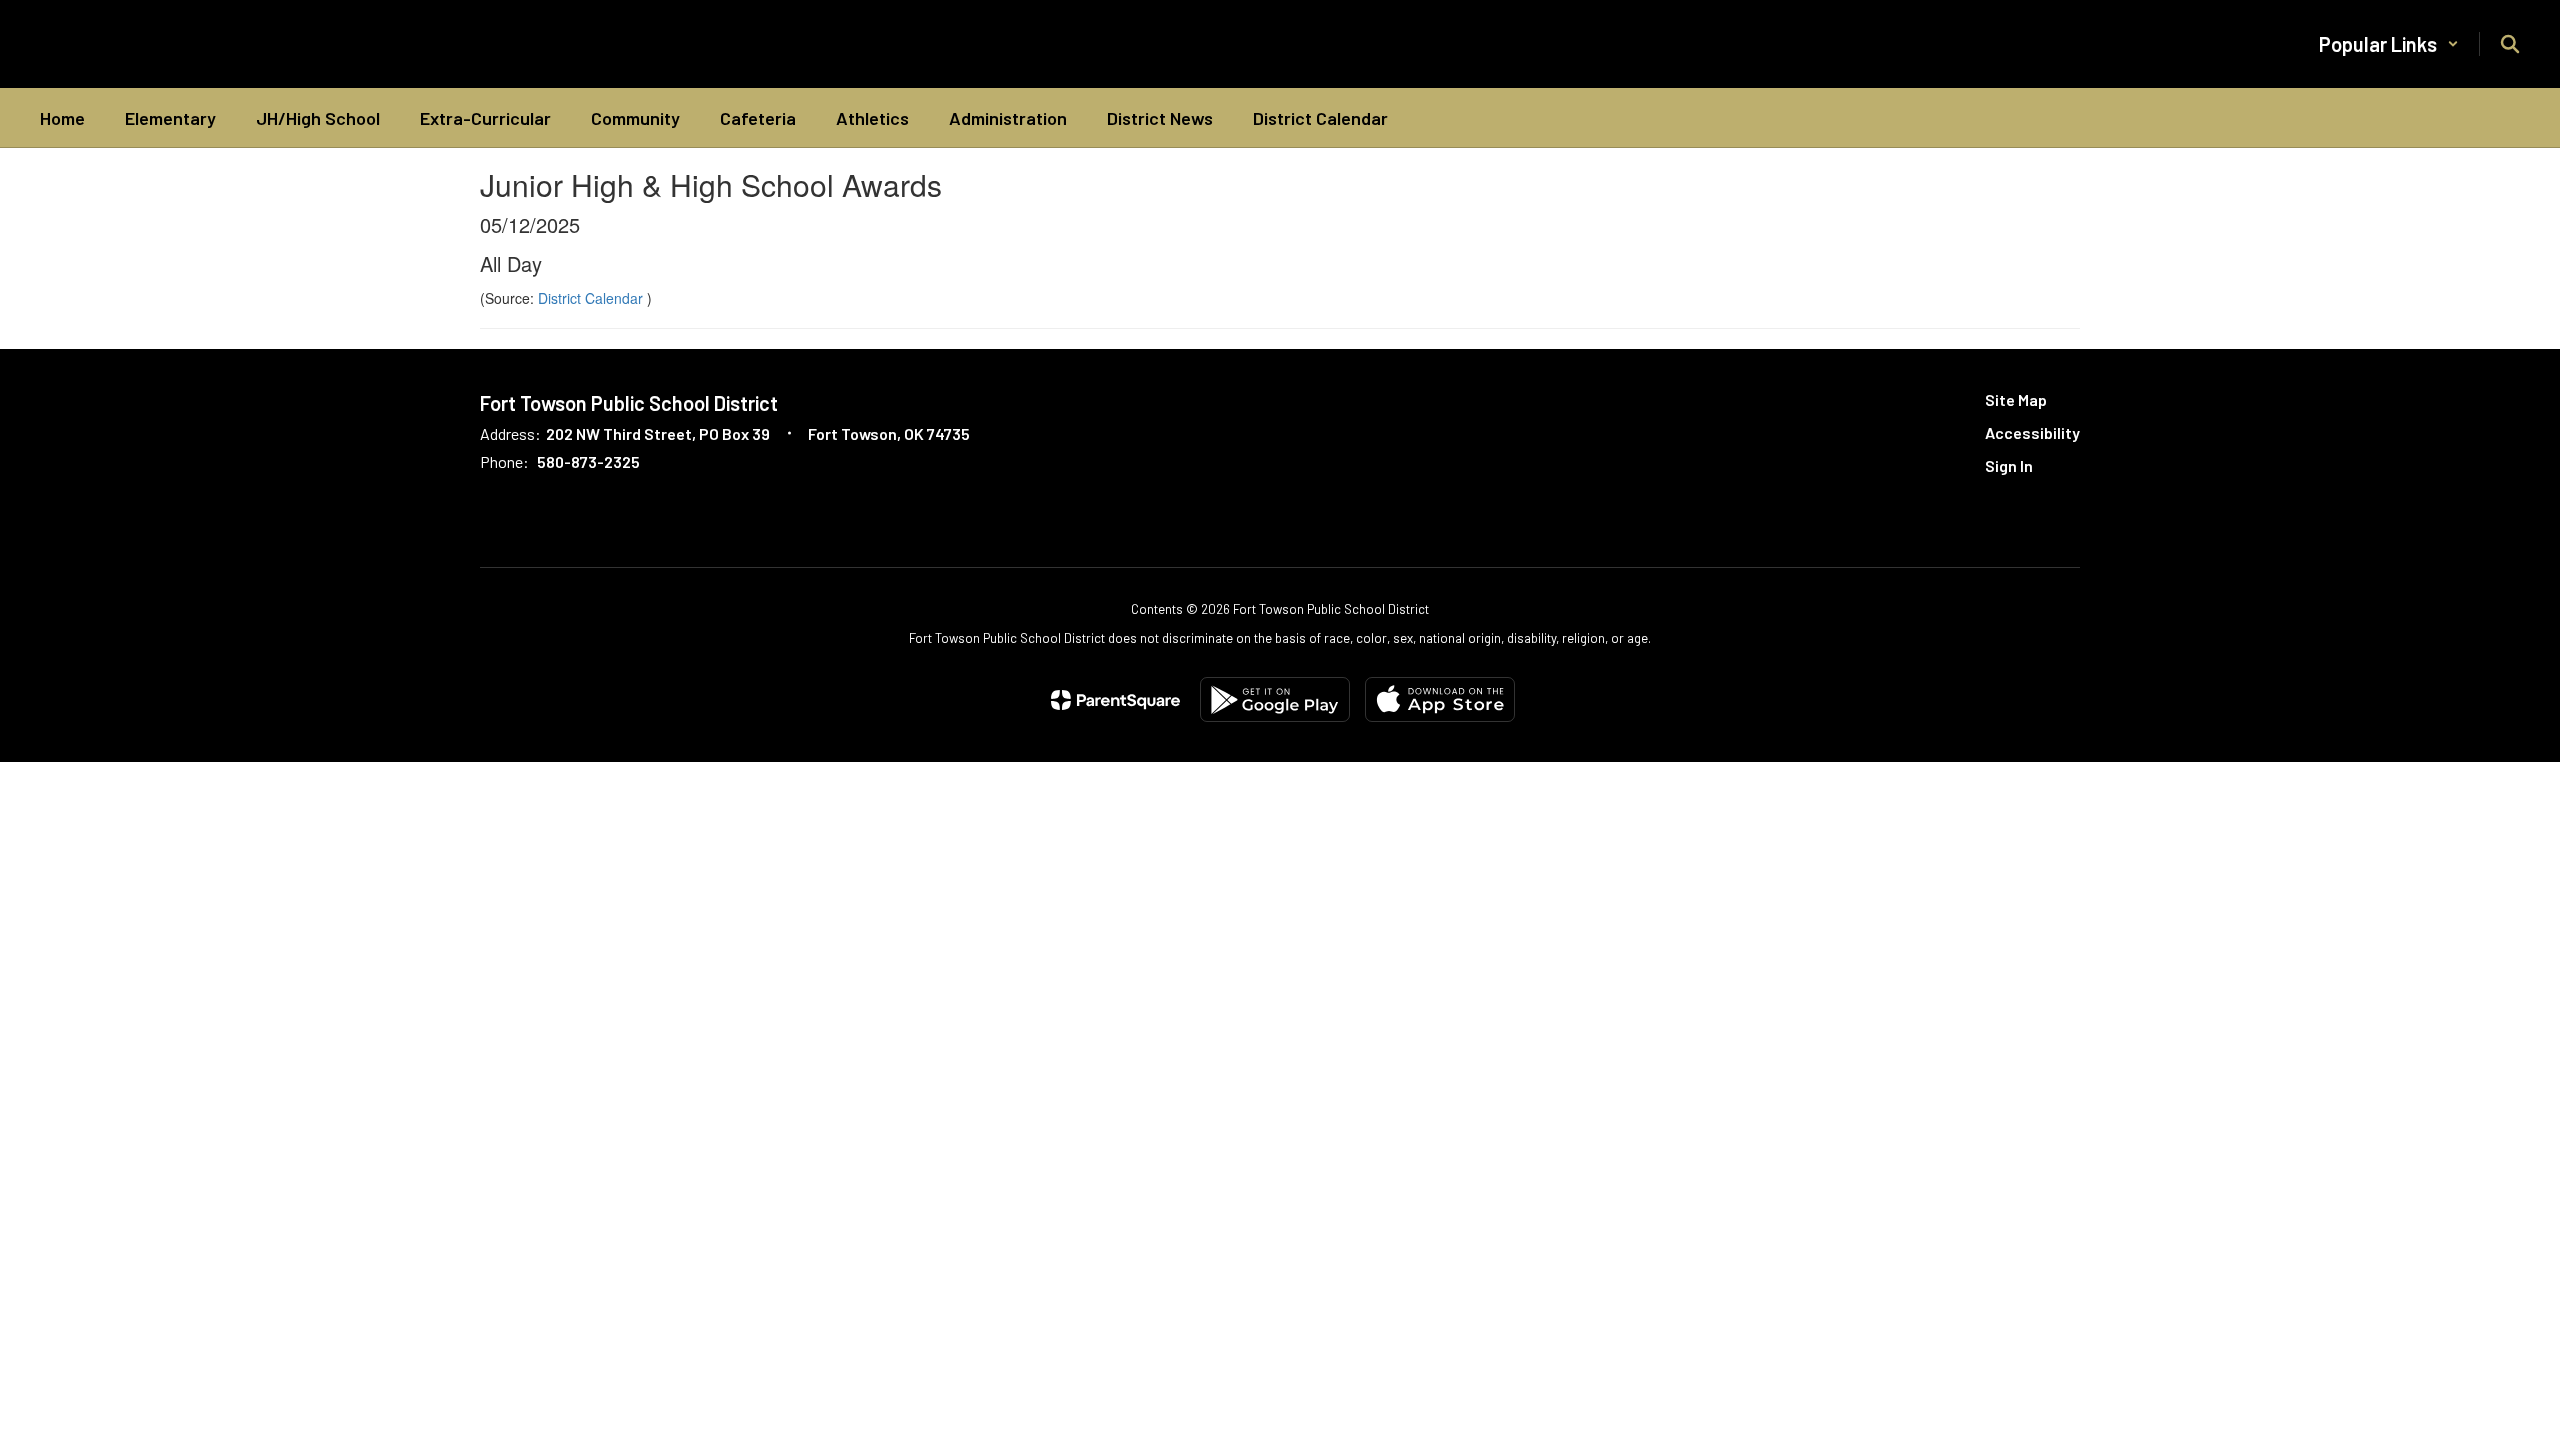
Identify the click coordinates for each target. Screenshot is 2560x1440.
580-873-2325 (588, 461)
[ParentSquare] (1115, 700)
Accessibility (2032, 432)
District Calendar (592, 298)
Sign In (2009, 465)
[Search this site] (2510, 44)
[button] (2389, 44)
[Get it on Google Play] (1275, 699)
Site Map (2016, 399)
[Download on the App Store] (1440, 699)
